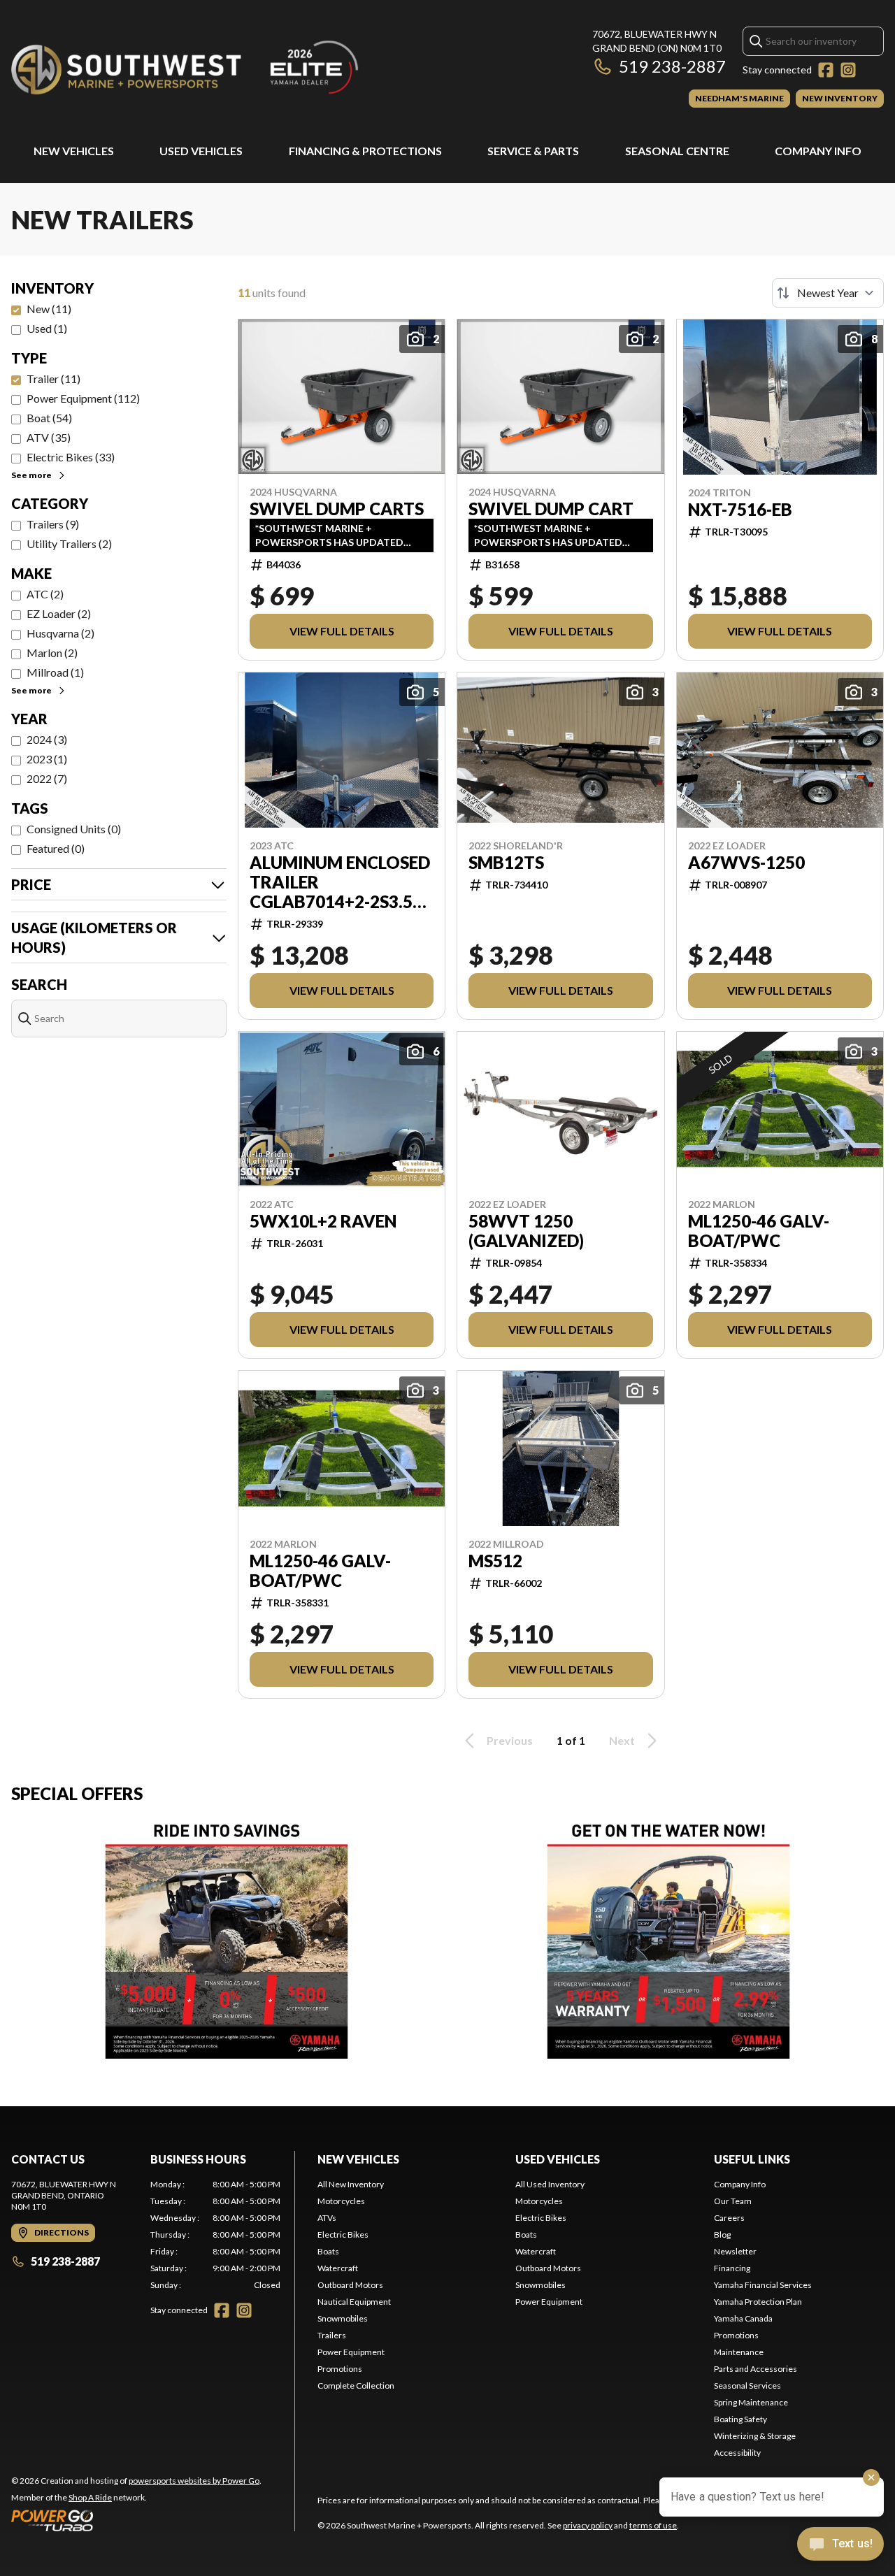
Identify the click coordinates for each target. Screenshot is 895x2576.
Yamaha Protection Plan (758, 2302)
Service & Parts (533, 151)
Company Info (818, 151)
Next (622, 1740)
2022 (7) (47, 778)
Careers (729, 2218)
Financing (732, 2268)
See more (31, 475)
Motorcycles (341, 2201)
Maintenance (739, 2352)
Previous (510, 1740)
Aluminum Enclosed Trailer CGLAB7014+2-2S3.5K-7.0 (340, 882)
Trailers (332, 2335)
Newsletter (735, 2251)
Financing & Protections (365, 151)
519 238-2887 (672, 66)
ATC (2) (45, 594)
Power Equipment (351, 2352)
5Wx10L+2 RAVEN (323, 1221)
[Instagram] (848, 70)
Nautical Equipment (354, 2302)
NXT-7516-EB (740, 510)
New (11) (49, 309)
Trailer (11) (53, 379)
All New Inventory (351, 2184)
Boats (328, 2251)
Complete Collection (356, 2386)
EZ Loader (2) (59, 613)
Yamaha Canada (743, 2318)
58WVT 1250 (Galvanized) (526, 1231)
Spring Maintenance (751, 2402)
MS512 (495, 1561)
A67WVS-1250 (746, 863)
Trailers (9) (53, 524)
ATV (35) (49, 437)
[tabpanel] (216, 2235)
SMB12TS (506, 863)
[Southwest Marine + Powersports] (186, 67)
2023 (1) (47, 759)
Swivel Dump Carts (337, 509)
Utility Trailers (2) (69, 544)
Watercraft (338, 2268)
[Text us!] (840, 2545)
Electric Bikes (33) (71, 457)
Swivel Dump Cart (551, 509)
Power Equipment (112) (83, 398)
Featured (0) (56, 848)
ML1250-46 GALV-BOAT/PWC (759, 1231)
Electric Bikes (343, 2235)
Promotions (340, 2369)
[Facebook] (826, 70)
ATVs (327, 2218)
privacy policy (588, 2525)
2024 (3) (47, 739)
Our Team (733, 2201)
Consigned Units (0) (74, 829)
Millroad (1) (55, 672)
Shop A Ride (90, 2497)
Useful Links (752, 2159)
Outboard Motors (350, 2285)
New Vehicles (74, 151)
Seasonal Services (747, 2386)
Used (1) (47, 328)
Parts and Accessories (756, 2369)
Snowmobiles (343, 2318)
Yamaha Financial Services (763, 2285)
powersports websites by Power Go (194, 2481)
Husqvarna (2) (60, 633)
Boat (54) (49, 418)
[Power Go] (136, 2520)
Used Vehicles (201, 151)
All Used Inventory (550, 2184)
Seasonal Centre (677, 151)
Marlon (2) (52, 653)
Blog (722, 2235)
